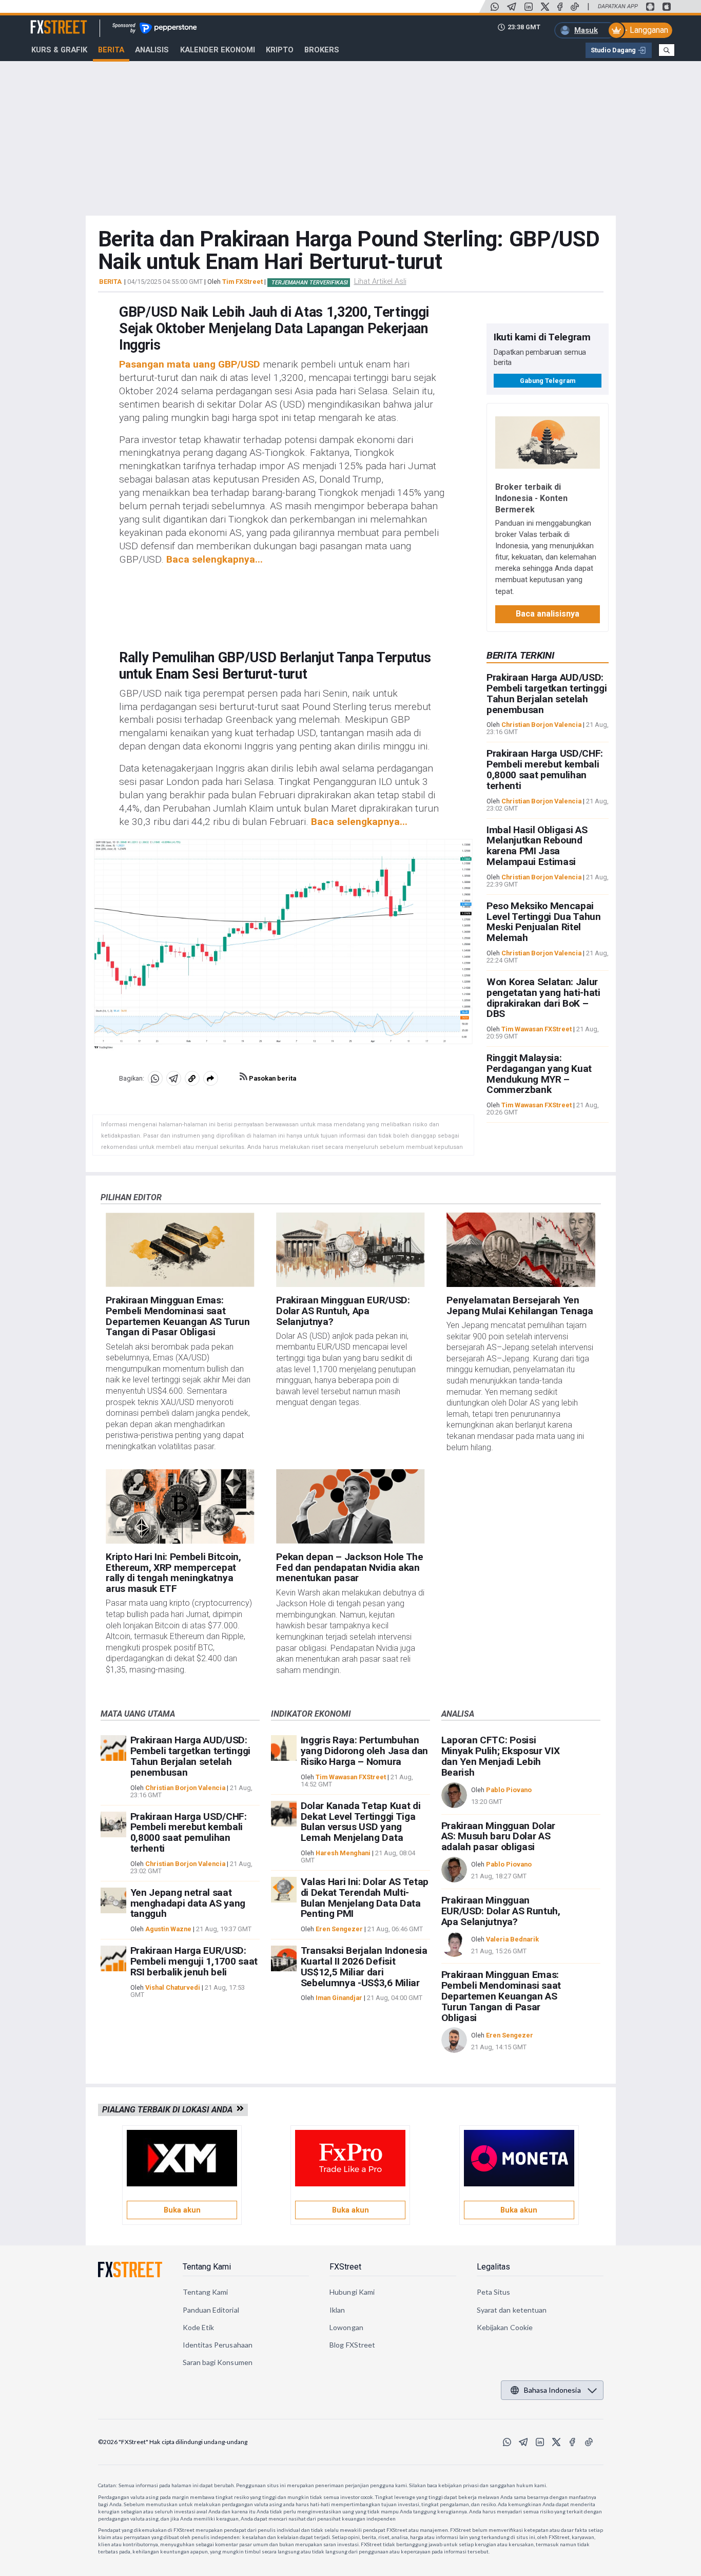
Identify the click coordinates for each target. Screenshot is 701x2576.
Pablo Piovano (509, 1790)
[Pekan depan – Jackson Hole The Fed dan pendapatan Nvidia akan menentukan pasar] (350, 1506)
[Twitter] (545, 7)
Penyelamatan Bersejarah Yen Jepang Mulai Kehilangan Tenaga (520, 1305)
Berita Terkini (520, 655)
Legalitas (493, 2267)
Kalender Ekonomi (218, 50)
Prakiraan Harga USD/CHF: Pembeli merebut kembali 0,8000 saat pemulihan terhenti (545, 770)
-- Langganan (645, 30)
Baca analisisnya (548, 614)
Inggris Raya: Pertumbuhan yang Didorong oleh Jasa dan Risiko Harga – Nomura (364, 1751)
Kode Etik (199, 2327)
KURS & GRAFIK (59, 50)
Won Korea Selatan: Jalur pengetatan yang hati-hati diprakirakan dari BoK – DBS (543, 998)
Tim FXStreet (242, 282)
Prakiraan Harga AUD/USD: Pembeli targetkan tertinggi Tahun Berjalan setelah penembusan (547, 694)
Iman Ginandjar (339, 1998)
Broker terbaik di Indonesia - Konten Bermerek (531, 498)
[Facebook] (560, 7)
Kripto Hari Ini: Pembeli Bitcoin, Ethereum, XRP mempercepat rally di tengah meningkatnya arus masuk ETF (173, 1573)
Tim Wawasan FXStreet (537, 1030)
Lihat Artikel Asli (380, 281)
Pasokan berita (272, 1078)
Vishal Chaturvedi (173, 1987)
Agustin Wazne (168, 1929)
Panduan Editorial (211, 2310)
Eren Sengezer (339, 1929)
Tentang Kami (207, 2267)
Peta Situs (494, 2292)
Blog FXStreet (352, 2345)
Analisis (152, 50)
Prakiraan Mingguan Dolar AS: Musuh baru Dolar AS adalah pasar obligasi (498, 1837)
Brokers (322, 50)
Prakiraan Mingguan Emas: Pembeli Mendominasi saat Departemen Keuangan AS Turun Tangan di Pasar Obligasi (178, 1316)
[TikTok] (575, 7)
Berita (111, 50)
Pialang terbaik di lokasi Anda (169, 2110)
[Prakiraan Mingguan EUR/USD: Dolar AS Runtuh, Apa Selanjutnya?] (350, 1250)
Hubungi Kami (352, 2292)
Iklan (337, 2310)
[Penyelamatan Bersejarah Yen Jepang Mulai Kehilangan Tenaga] (521, 1250)
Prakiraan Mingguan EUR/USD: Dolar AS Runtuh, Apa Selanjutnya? (343, 1311)
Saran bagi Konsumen (218, 2362)
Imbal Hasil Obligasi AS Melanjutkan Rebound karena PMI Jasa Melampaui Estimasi (537, 846)
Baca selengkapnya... (215, 559)
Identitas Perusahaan (218, 2345)
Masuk (586, 30)
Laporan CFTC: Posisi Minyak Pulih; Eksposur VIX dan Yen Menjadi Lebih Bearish (501, 1756)
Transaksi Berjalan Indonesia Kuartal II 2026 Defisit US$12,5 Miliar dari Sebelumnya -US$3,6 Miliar (364, 1966)
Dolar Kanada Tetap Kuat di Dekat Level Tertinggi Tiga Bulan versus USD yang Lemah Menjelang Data (361, 1822)
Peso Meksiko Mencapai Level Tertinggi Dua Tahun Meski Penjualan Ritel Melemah (544, 922)
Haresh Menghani (343, 1853)
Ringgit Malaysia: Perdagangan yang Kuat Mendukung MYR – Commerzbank (539, 1074)
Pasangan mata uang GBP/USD (190, 364)
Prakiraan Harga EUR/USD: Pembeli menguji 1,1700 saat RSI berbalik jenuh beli (194, 1961)
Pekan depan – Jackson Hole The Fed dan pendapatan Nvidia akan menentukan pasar (349, 1568)
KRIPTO (280, 50)
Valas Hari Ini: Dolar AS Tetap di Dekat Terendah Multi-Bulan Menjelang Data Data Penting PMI (365, 1898)
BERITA (110, 282)
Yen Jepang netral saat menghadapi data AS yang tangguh (188, 1903)
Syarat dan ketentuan (512, 2310)
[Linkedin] (529, 7)
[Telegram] (512, 7)
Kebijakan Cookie (505, 2327)
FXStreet (46, 21)
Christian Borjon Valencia (541, 725)
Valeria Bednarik (512, 1939)
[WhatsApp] (495, 7)
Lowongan (346, 2327)
